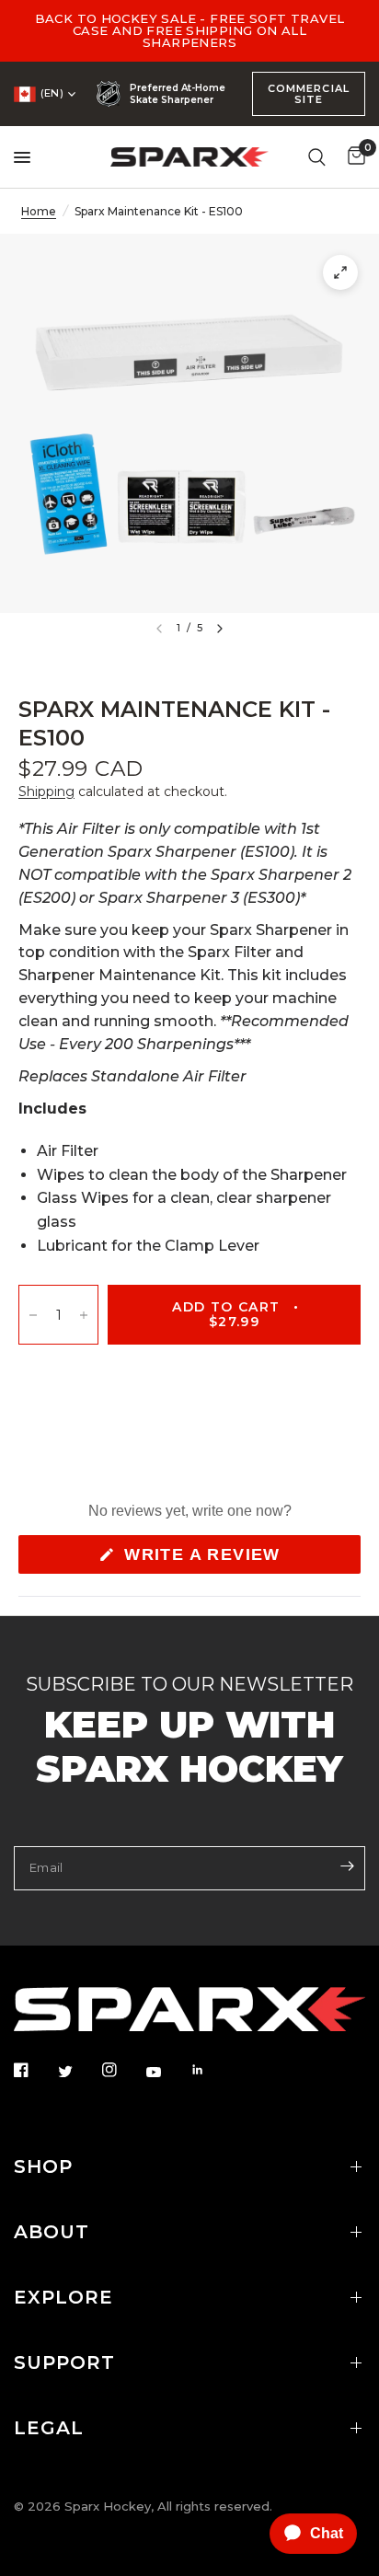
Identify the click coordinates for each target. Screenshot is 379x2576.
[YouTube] (167, 2072)
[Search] (317, 157)
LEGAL (49, 2428)
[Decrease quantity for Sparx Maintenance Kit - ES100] (33, 1315)
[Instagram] (122, 2070)
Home (39, 211)
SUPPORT (64, 2362)
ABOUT (52, 2232)
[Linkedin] (211, 2070)
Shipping (46, 791)
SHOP (43, 2166)
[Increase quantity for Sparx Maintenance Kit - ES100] (84, 1315)
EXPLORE (63, 2297)
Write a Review (207, 1559)
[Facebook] (34, 2070)
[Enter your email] (347, 1866)
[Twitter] (78, 2071)
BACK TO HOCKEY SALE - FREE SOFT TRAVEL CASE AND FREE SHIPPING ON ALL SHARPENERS (190, 30)
